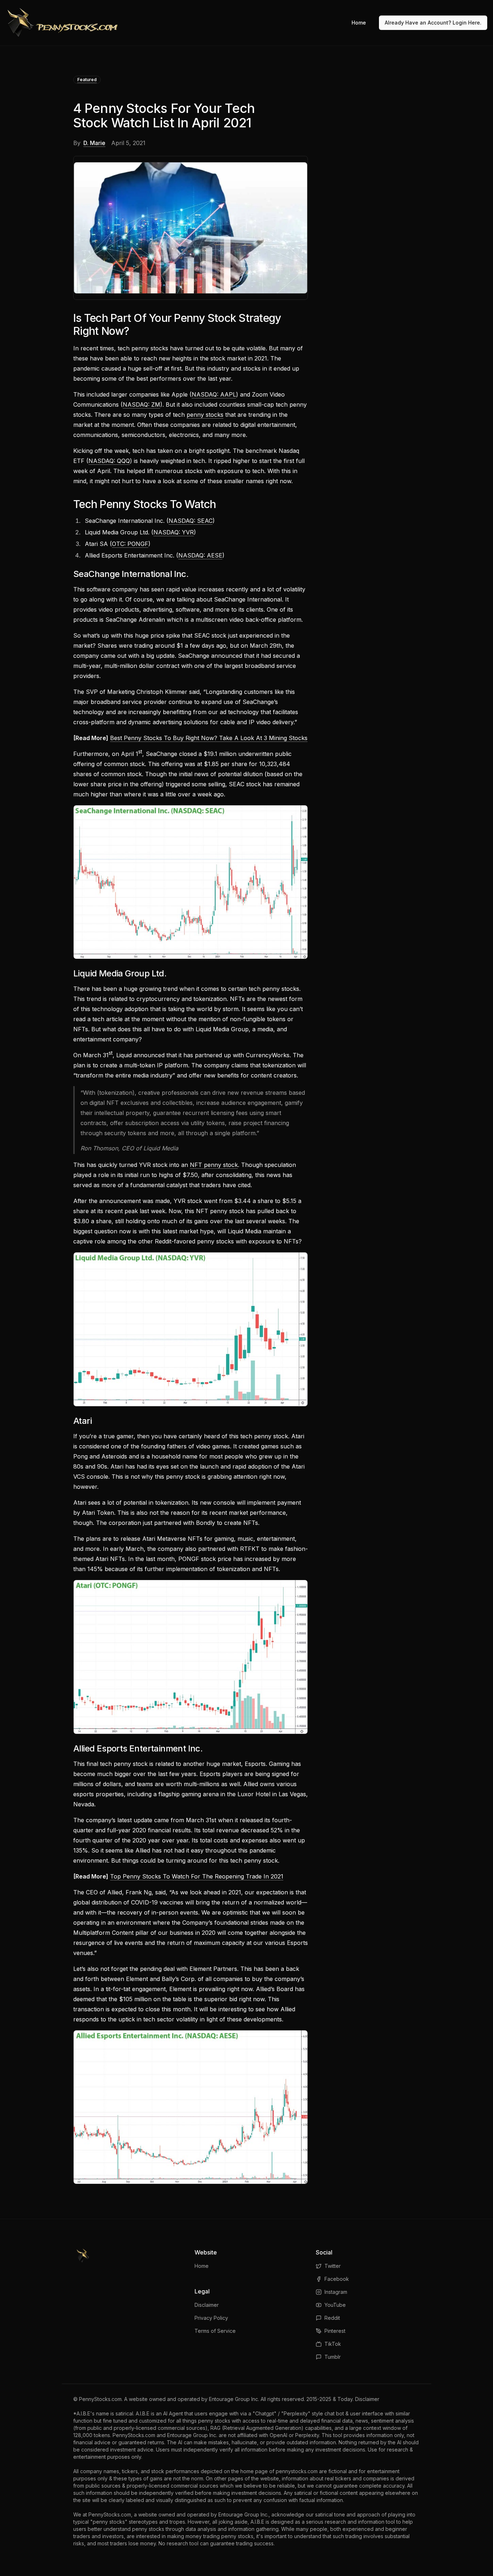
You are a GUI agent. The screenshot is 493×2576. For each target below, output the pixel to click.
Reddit (332, 2318)
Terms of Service (215, 2331)
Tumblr (333, 2357)
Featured (87, 80)
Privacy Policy (211, 2318)
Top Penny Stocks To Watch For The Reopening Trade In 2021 (197, 1876)
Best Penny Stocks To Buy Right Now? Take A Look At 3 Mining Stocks (209, 738)
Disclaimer (207, 2305)
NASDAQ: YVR (174, 532)
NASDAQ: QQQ (109, 461)
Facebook (337, 2279)
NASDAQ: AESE (200, 555)
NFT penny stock (214, 1165)
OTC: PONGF (130, 544)
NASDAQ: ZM (141, 404)
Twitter (333, 2266)
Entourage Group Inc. (234, 2399)
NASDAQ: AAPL (214, 394)
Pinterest (335, 2331)
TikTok (333, 2344)
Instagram (336, 2292)
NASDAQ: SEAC (191, 521)
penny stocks (205, 415)
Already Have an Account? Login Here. (433, 23)
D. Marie (94, 143)
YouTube (335, 2305)
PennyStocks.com (100, 2399)
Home (359, 23)
